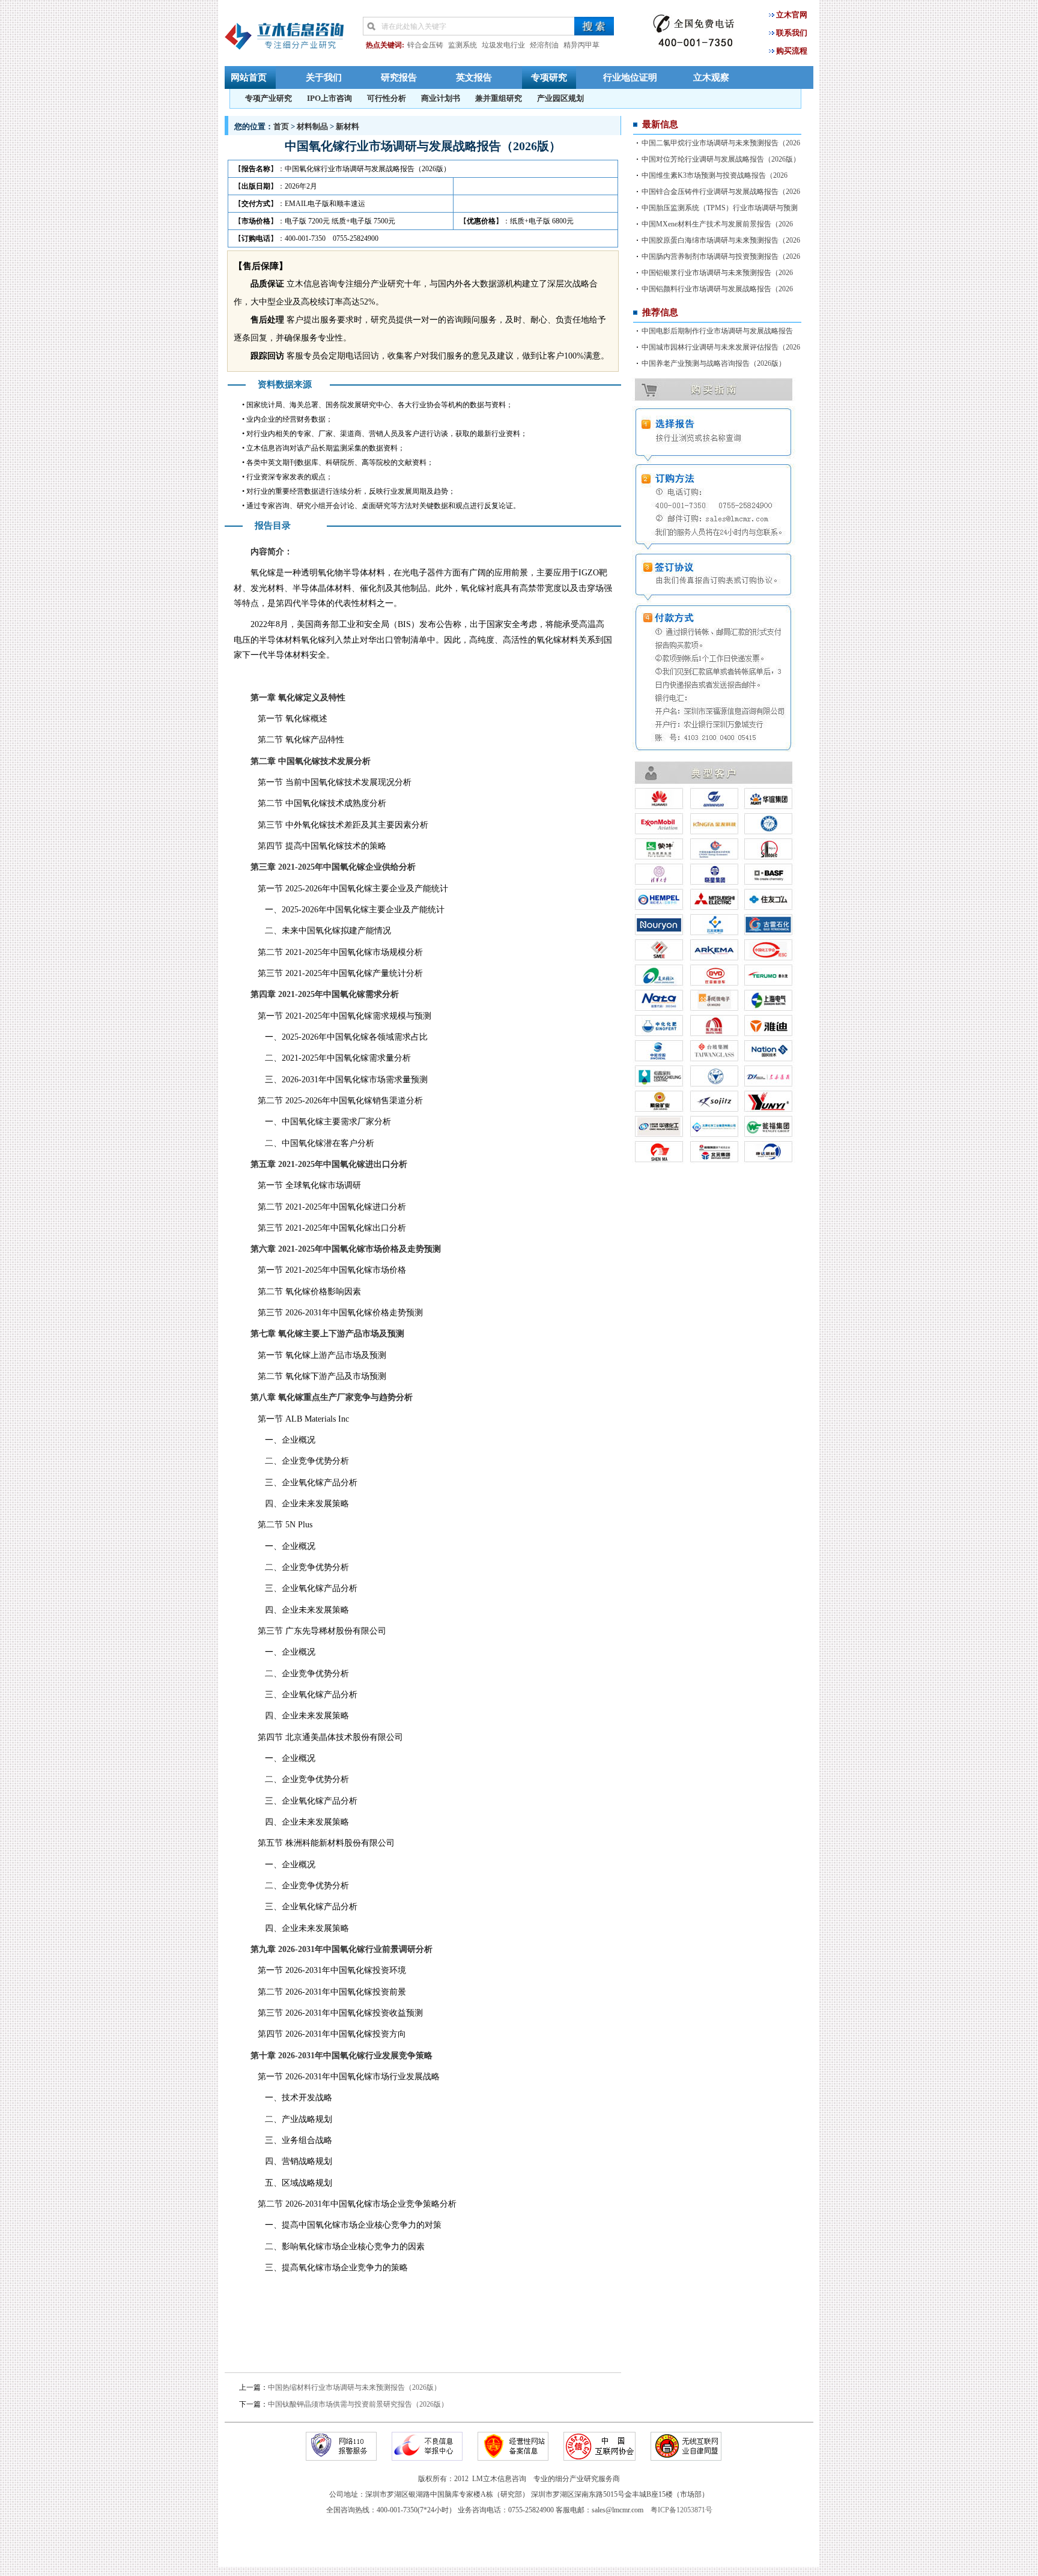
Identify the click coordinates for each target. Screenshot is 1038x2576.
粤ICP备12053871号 (681, 2510)
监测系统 (463, 45)
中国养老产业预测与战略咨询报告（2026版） (714, 363)
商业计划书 (441, 98)
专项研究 (549, 77)
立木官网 (792, 15)
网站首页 (249, 77)
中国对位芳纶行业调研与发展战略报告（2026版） (721, 159)
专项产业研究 (269, 98)
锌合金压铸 (425, 45)
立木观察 (711, 77)
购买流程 (792, 51)
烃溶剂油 (544, 45)
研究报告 (399, 77)
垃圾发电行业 (503, 45)
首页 (281, 126)
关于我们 (324, 77)
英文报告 (474, 77)
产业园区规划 (560, 98)
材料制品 (312, 126)
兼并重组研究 (499, 98)
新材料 (348, 126)
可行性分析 (387, 98)
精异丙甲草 (581, 45)
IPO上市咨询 (329, 98)
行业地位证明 (630, 77)
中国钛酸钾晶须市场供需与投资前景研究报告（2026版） (358, 2404)
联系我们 (792, 33)
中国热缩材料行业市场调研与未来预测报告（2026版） (354, 2387)
